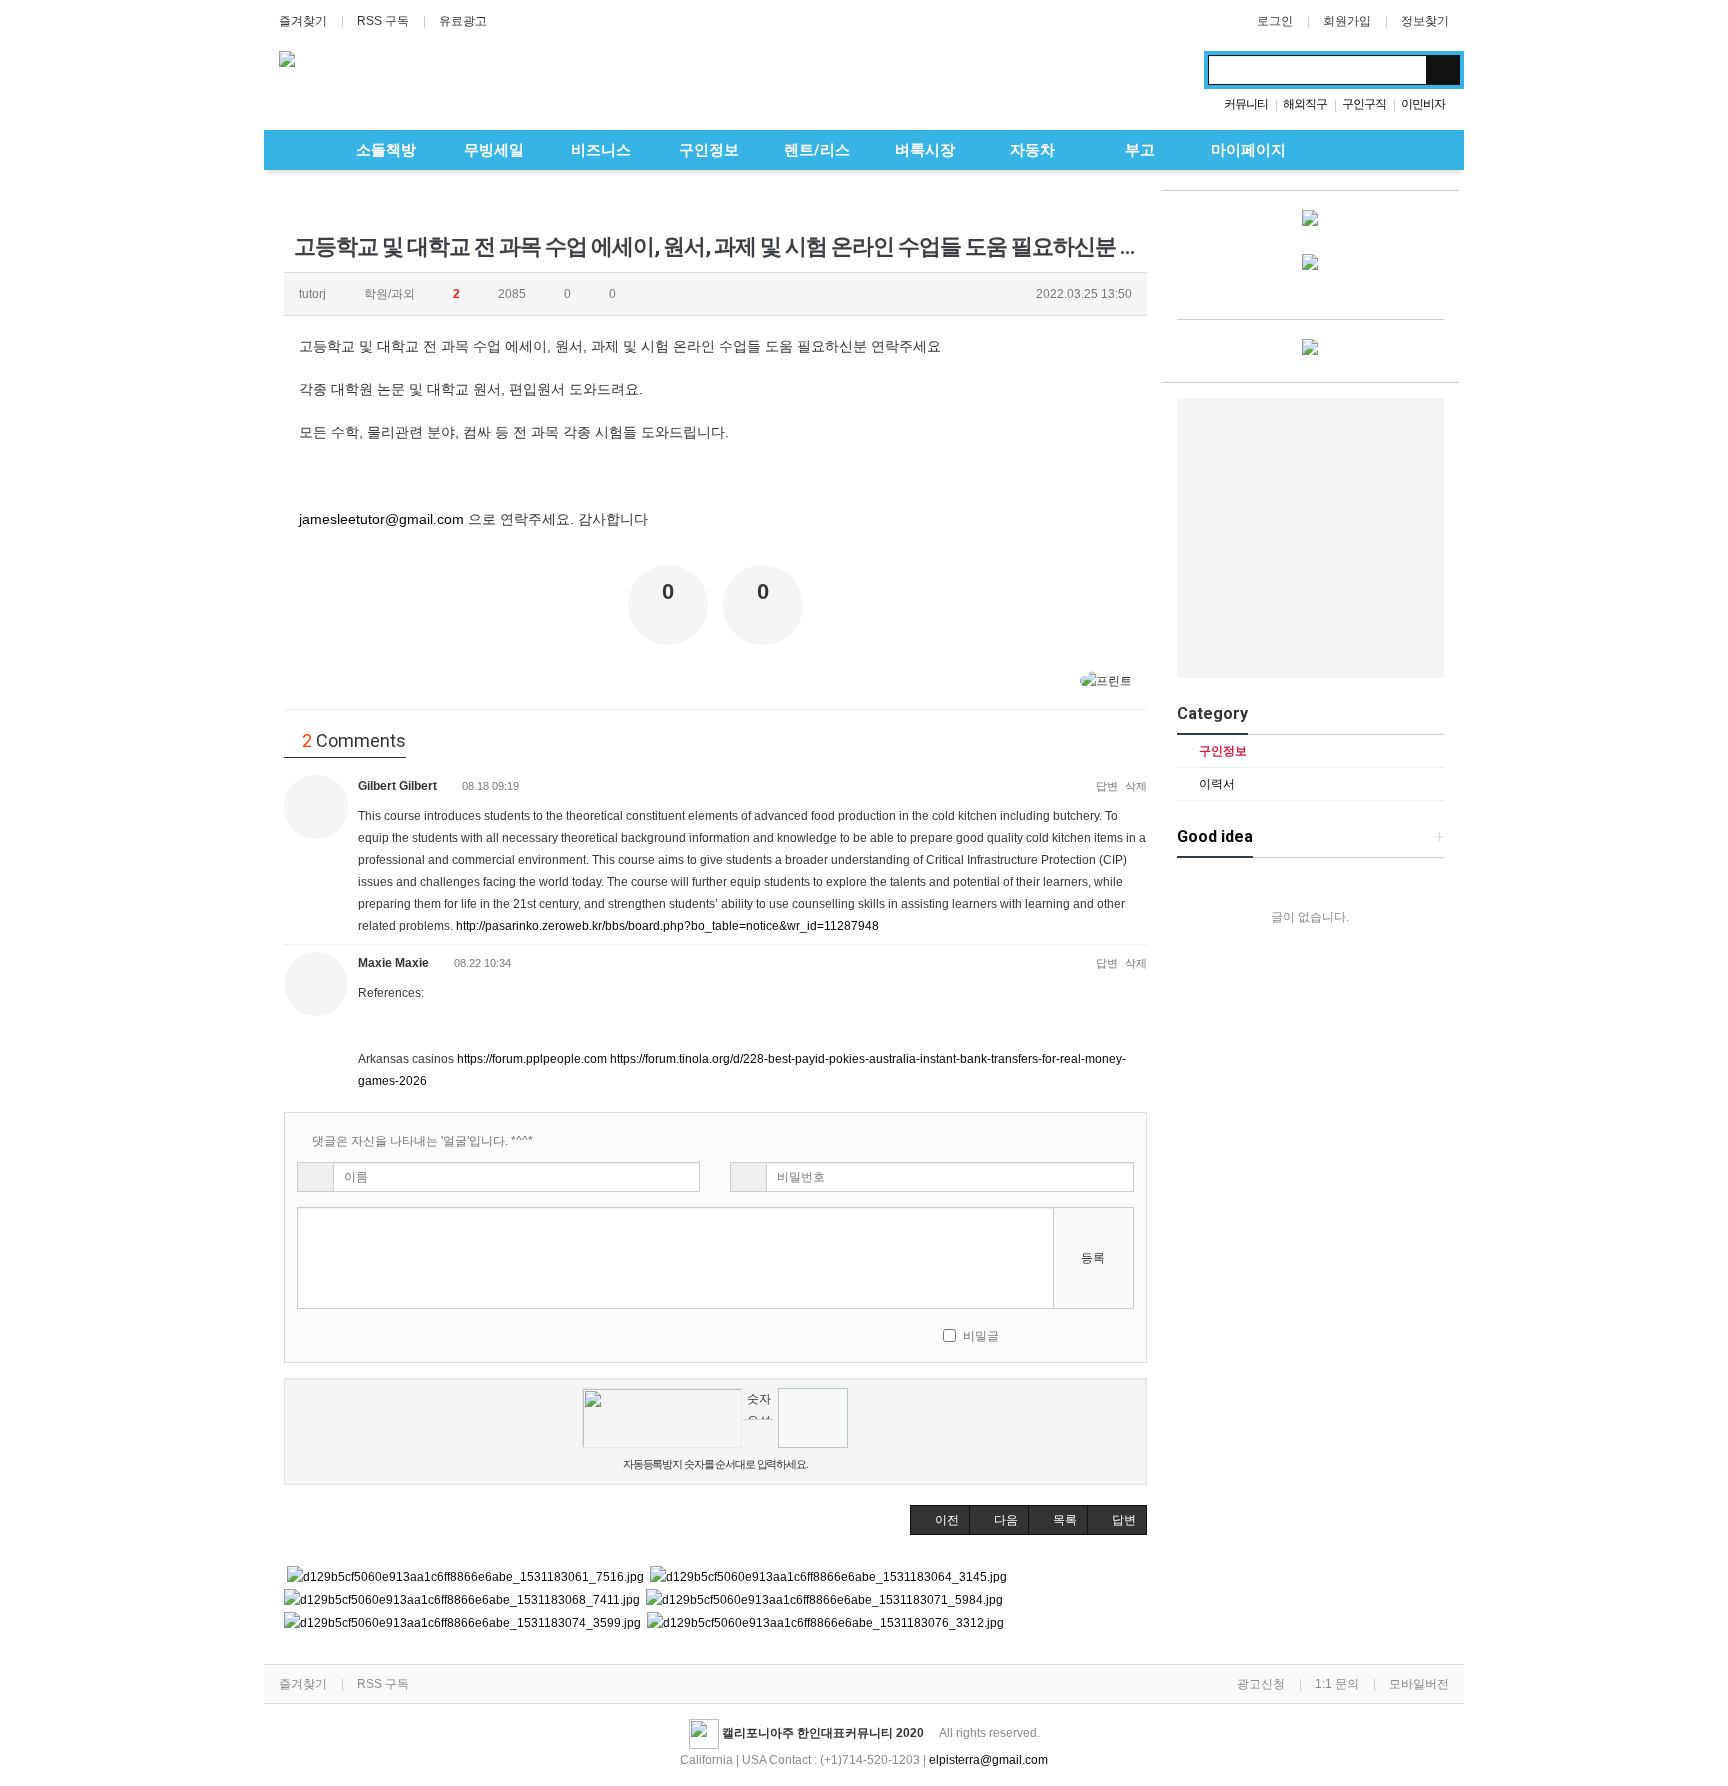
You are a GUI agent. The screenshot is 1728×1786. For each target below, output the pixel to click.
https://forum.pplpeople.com (532, 1059)
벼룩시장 (923, 150)
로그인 (1275, 21)
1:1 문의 (1337, 1684)
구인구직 (1364, 104)
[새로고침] (1075, 1335)
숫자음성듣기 (759, 1405)
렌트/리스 (815, 150)
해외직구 (1305, 104)
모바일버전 (1419, 1684)
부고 (1138, 150)
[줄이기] (1128, 1335)
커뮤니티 (1246, 104)
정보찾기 (1425, 21)
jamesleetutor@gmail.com (381, 519)
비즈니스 (599, 150)
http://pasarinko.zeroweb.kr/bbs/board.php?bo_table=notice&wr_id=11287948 (667, 926)
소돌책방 (384, 150)
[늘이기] (1102, 1335)
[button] (940, 1520)
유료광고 (463, 21)
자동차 (1030, 150)
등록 (1093, 1258)
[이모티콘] (1021, 1335)
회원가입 (1347, 21)
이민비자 (1423, 104)
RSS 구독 (383, 21)
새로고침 (758, 1434)
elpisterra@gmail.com (988, 1760)
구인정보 (707, 150)
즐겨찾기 (303, 21)
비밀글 (981, 1336)
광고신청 (1261, 1684)
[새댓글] (1048, 1335)
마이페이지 (1246, 150)
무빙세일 (492, 150)
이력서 (1215, 784)
